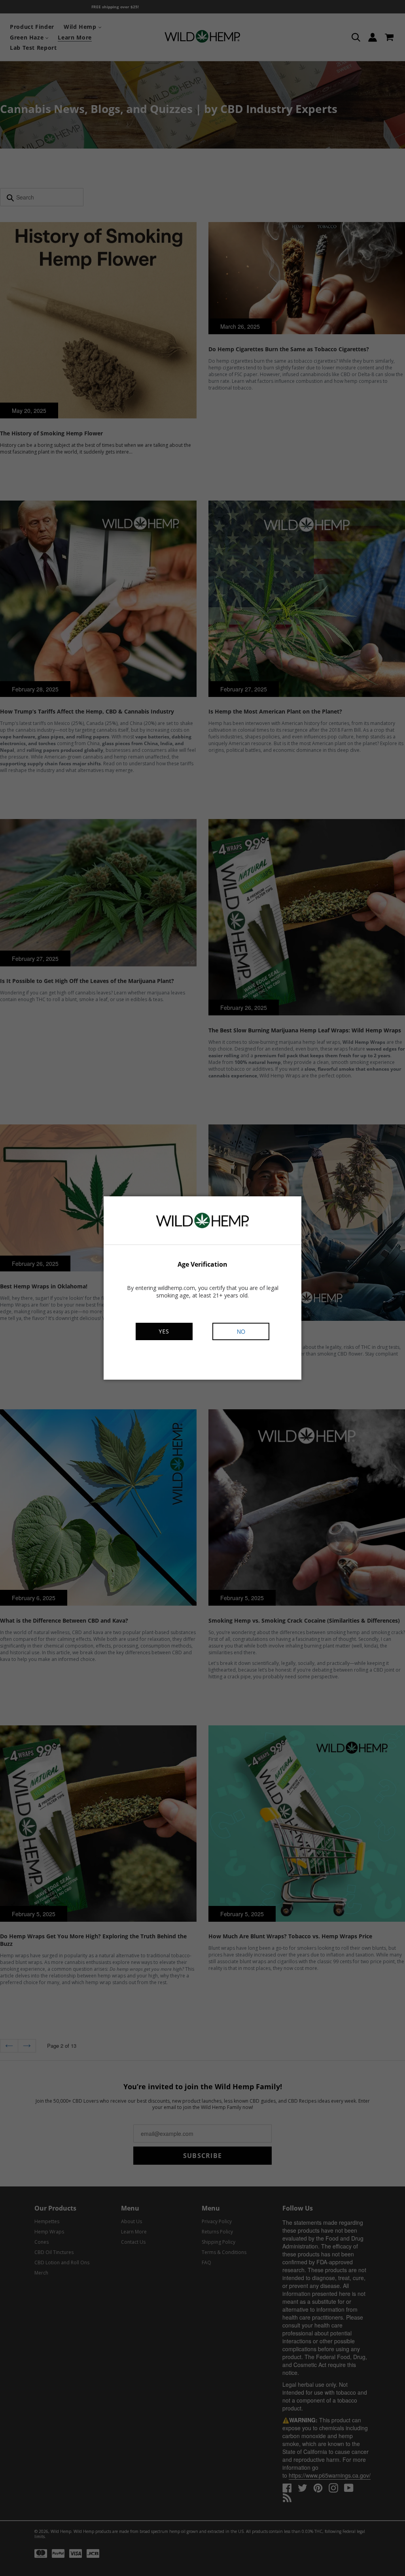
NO (241, 1331)
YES (164, 1331)
